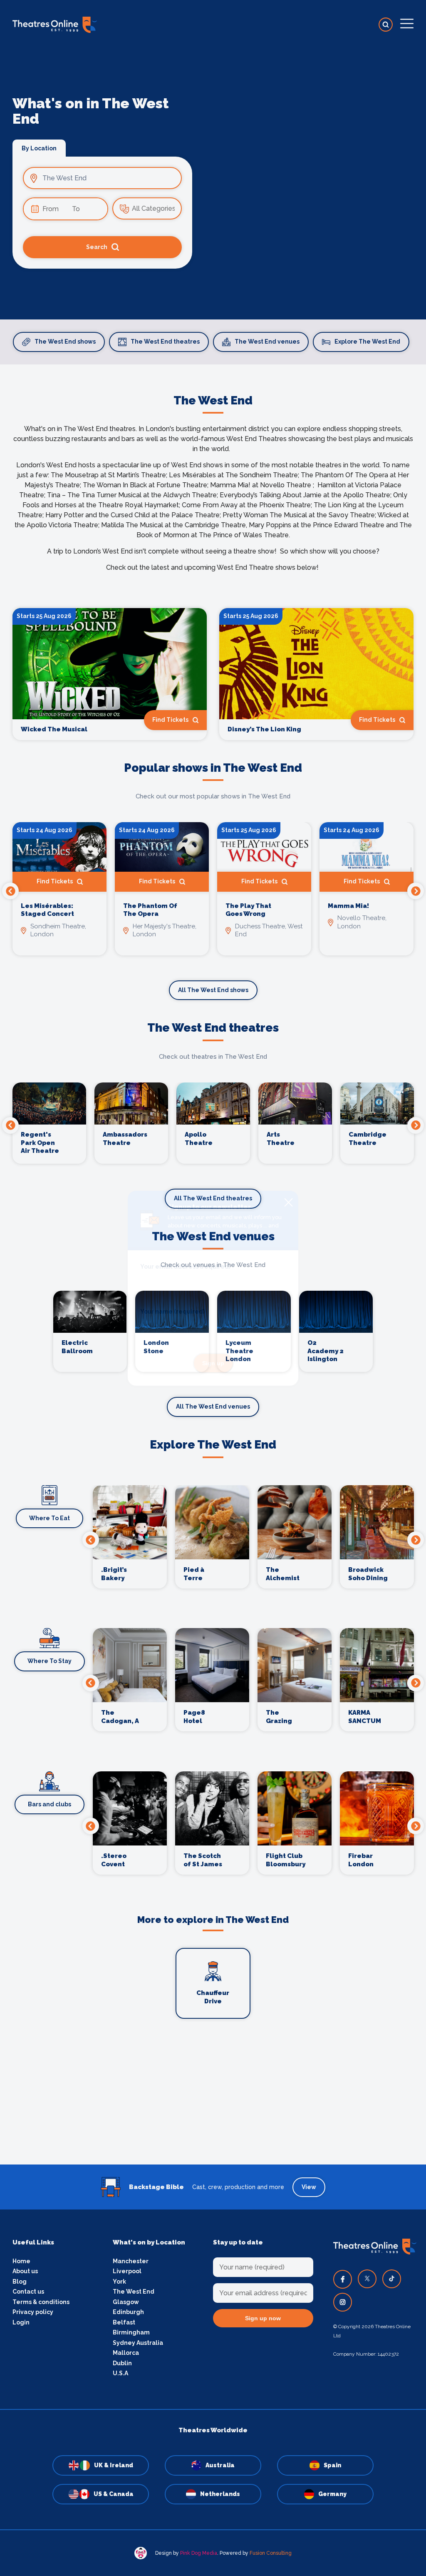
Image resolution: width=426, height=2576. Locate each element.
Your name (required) (172, 1312)
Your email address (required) (185, 1267)
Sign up (213, 1363)
